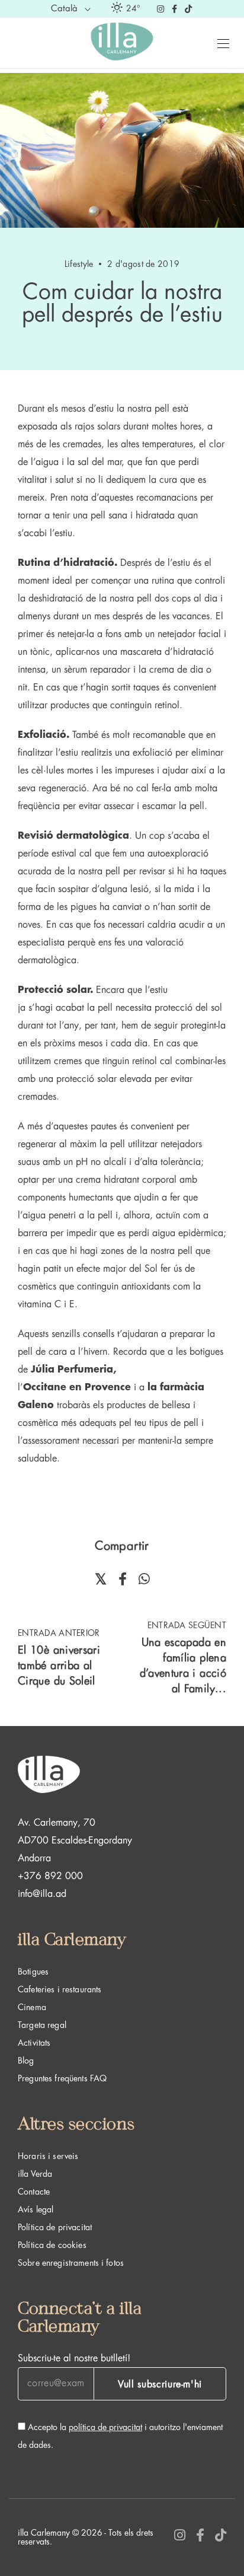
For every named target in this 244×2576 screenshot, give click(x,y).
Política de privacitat (55, 2227)
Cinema (32, 2007)
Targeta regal (42, 2025)
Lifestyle (79, 264)
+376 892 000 (50, 1876)
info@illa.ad (42, 1894)
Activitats (34, 2043)
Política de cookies (52, 2245)
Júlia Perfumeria (72, 1370)
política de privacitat (105, 2427)
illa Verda (35, 2174)
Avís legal (36, 2209)
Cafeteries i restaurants (60, 1989)
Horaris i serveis (48, 2156)
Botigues (33, 1972)
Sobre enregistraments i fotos (71, 2263)
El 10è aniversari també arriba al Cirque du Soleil (59, 1666)
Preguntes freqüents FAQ (62, 2078)
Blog (26, 2061)
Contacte (34, 2192)
